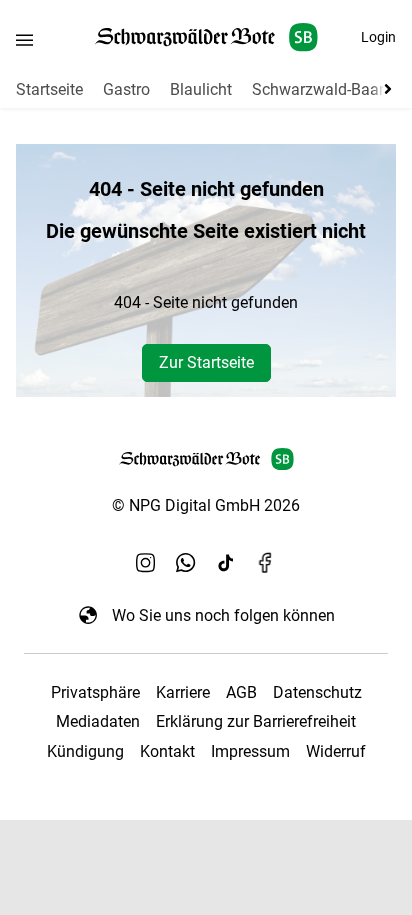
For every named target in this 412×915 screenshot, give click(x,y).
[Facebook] (266, 563)
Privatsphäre (95, 692)
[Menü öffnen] (24, 39)
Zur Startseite (206, 362)
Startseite (49, 89)
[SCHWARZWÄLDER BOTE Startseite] (206, 37)
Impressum (250, 751)
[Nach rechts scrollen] (384, 89)
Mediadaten (98, 721)
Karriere (183, 692)
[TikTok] (226, 563)
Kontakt (167, 751)
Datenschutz (317, 692)
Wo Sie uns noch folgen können (223, 615)
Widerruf (336, 751)
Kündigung (85, 751)
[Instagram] (146, 563)
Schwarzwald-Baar (318, 89)
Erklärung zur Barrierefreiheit (256, 721)
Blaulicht (201, 89)
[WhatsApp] (186, 563)
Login (378, 37)
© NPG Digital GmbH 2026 (206, 505)
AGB (241, 692)
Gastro (126, 89)
